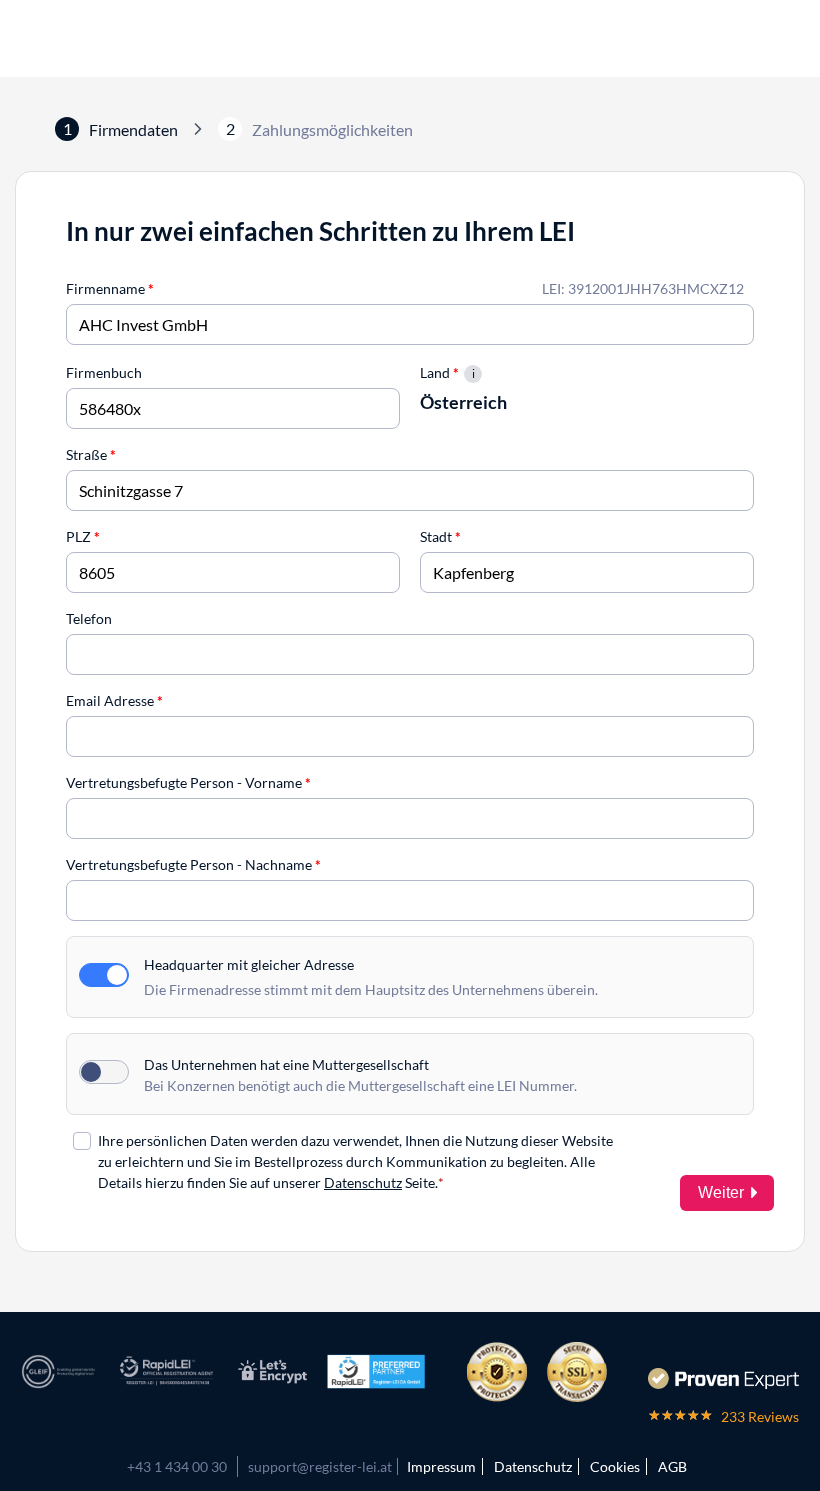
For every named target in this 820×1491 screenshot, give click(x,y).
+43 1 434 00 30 (177, 1466)
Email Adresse (114, 700)
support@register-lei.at (320, 1466)
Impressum (441, 1466)
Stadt (440, 536)
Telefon (89, 618)
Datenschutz (363, 1182)
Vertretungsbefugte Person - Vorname (188, 782)
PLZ (83, 536)
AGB (672, 1466)
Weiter (721, 1192)
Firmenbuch (104, 372)
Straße (91, 454)
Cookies (615, 1466)
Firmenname (110, 288)
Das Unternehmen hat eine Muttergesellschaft (286, 1064)
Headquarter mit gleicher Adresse (249, 964)
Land (439, 372)
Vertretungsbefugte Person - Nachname (193, 864)
